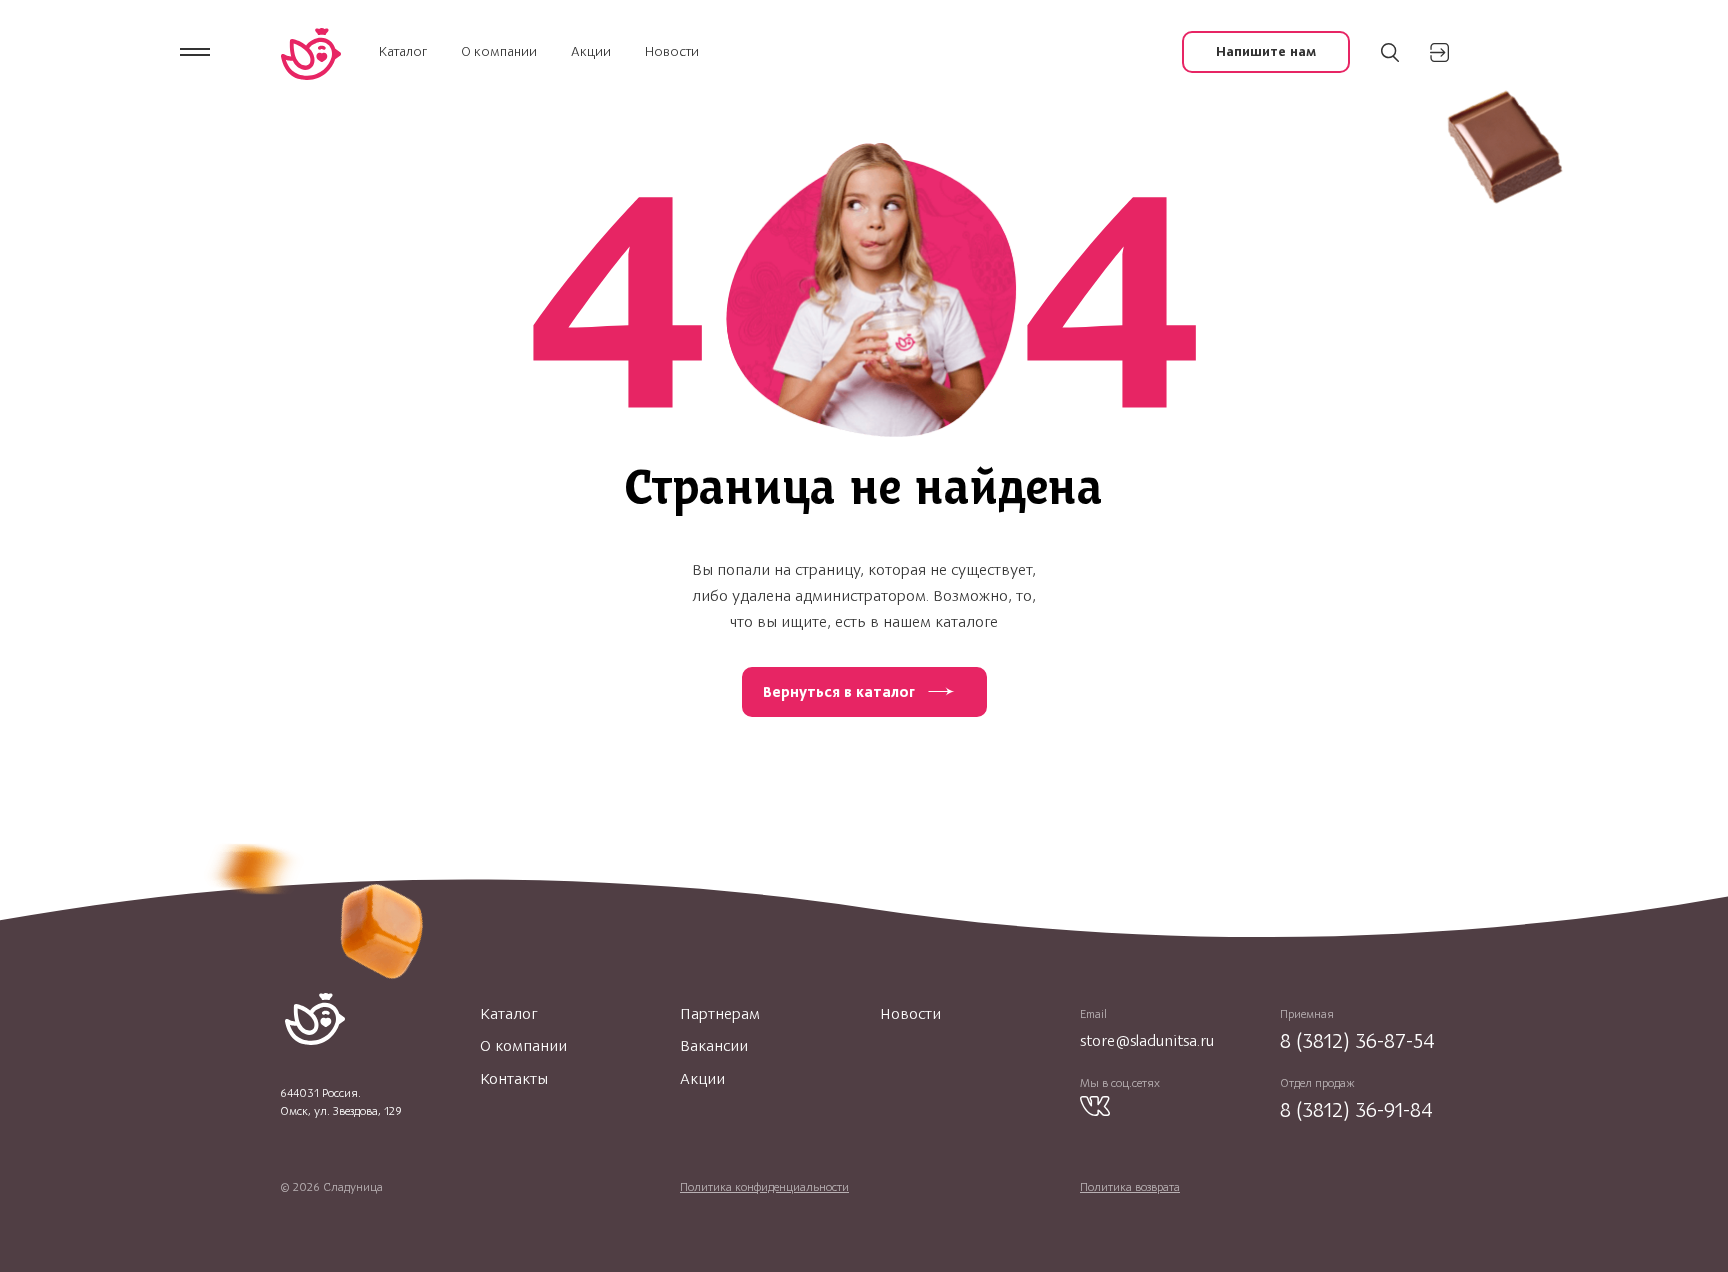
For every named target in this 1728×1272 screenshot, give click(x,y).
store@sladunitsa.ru (1147, 1040)
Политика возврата (1130, 1187)
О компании (499, 51)
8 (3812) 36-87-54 (1357, 1040)
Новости (672, 51)
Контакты (514, 1079)
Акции (591, 51)
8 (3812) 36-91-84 (1356, 1109)
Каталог (403, 51)
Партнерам (720, 1014)
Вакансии (714, 1046)
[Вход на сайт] (1439, 52)
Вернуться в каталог (839, 692)
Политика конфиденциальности (764, 1187)
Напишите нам (1266, 51)
